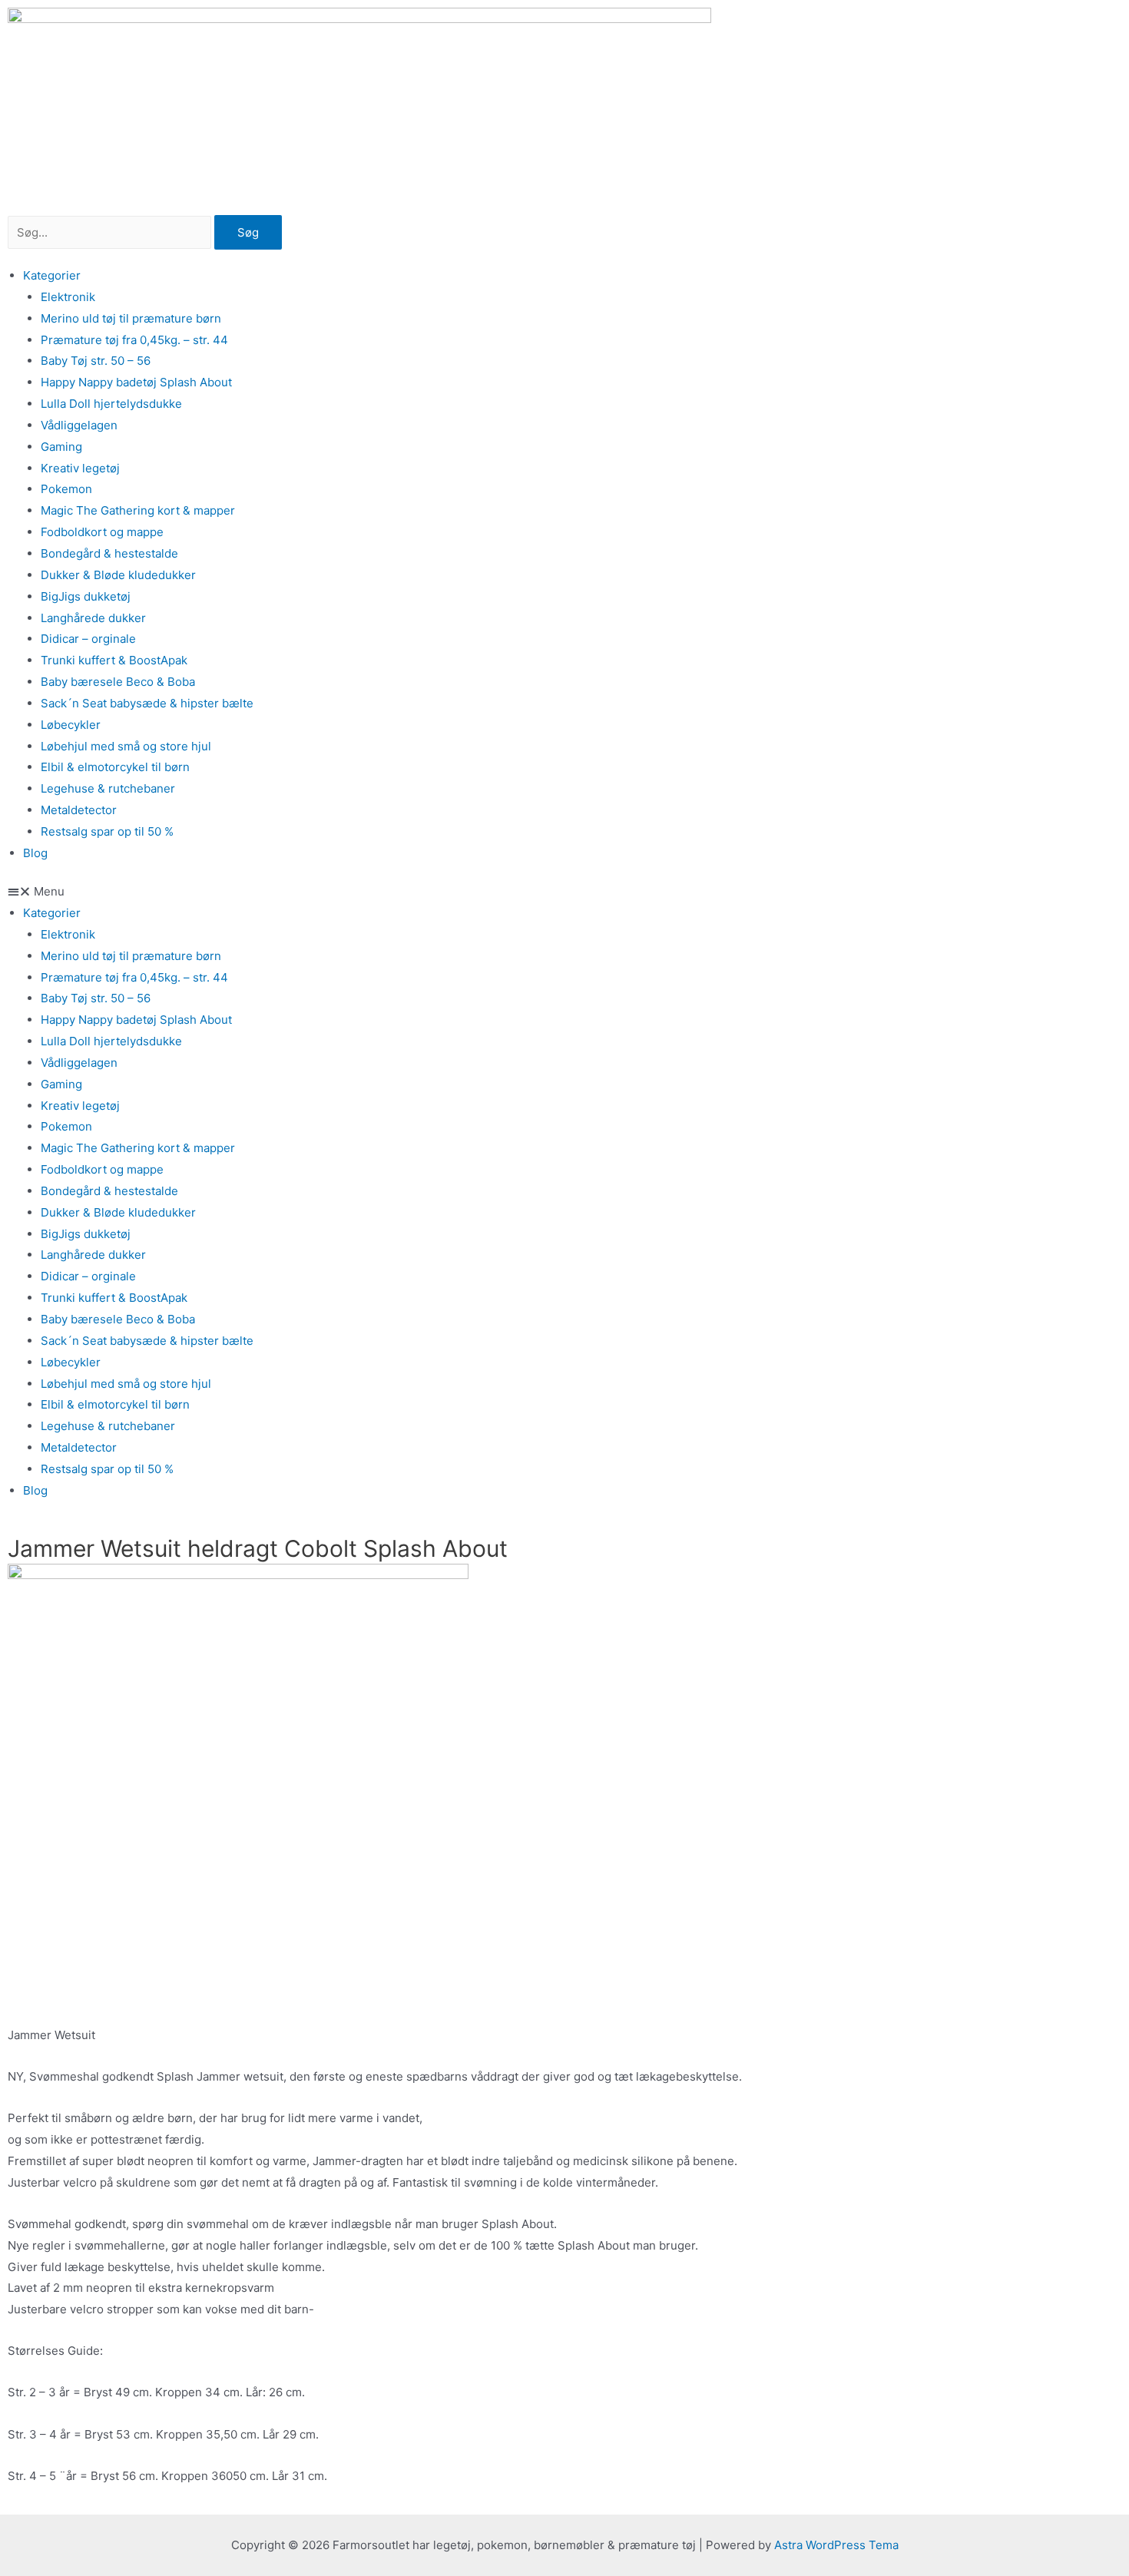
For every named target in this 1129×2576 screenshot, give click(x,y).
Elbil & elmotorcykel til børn (115, 767)
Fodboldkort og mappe (102, 532)
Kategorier (52, 275)
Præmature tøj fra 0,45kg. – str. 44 (134, 340)
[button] (564, 892)
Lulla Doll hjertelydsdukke (111, 404)
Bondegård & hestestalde (109, 553)
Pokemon (66, 489)
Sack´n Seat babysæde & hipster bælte (147, 703)
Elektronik (68, 297)
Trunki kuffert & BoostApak (114, 660)
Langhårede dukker (93, 618)
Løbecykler (71, 725)
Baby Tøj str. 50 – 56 (96, 361)
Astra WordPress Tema (836, 2545)
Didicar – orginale (88, 639)
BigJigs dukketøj (86, 596)
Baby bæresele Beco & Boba (118, 682)
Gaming (61, 447)
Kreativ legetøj (80, 468)
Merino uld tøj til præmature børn (131, 318)
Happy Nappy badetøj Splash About (136, 382)
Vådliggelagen (79, 425)
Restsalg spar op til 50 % (107, 831)
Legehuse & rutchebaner (108, 788)
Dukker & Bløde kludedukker (118, 575)
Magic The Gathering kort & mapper (138, 510)
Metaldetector (79, 810)
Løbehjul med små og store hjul (126, 746)
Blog (35, 853)
